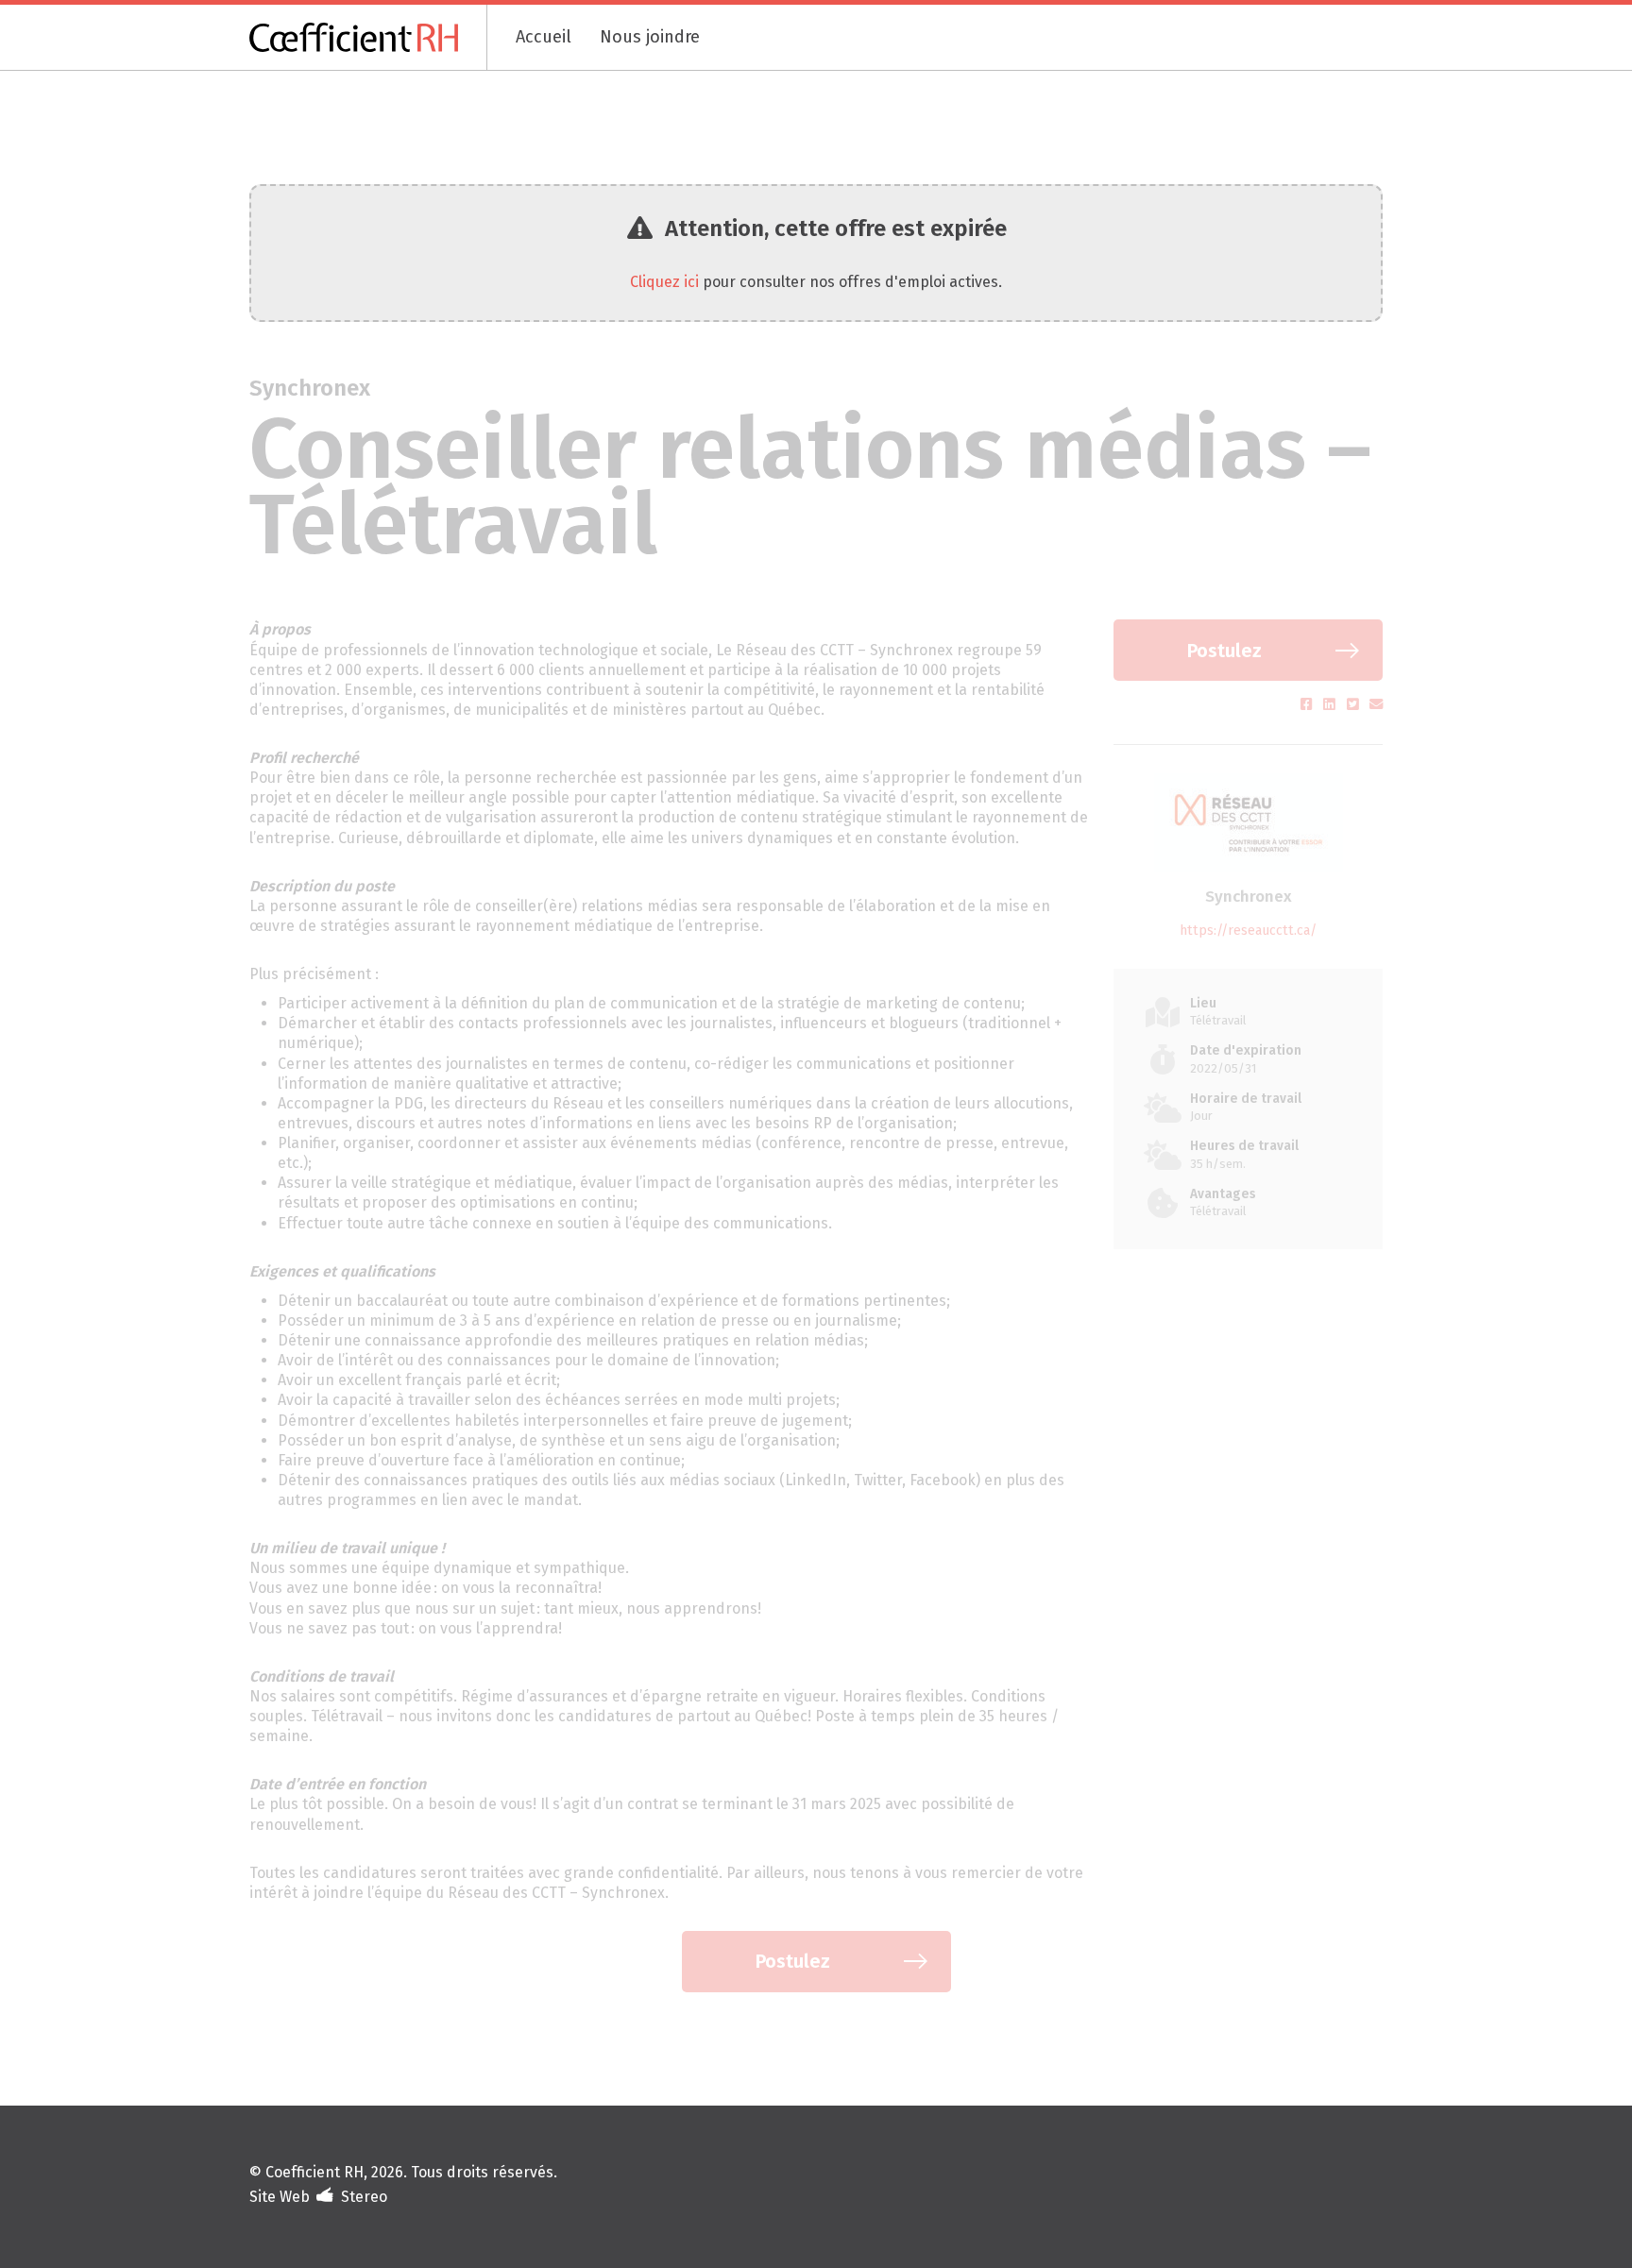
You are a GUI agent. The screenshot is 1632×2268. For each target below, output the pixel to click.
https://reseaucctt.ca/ (1248, 931)
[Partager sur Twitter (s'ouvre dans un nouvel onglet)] (1355, 705)
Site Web (280, 2197)
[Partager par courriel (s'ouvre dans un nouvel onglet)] (1376, 705)
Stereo (364, 2197)
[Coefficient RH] (368, 37)
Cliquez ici (664, 282)
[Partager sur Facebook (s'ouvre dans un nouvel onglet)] (1309, 705)
